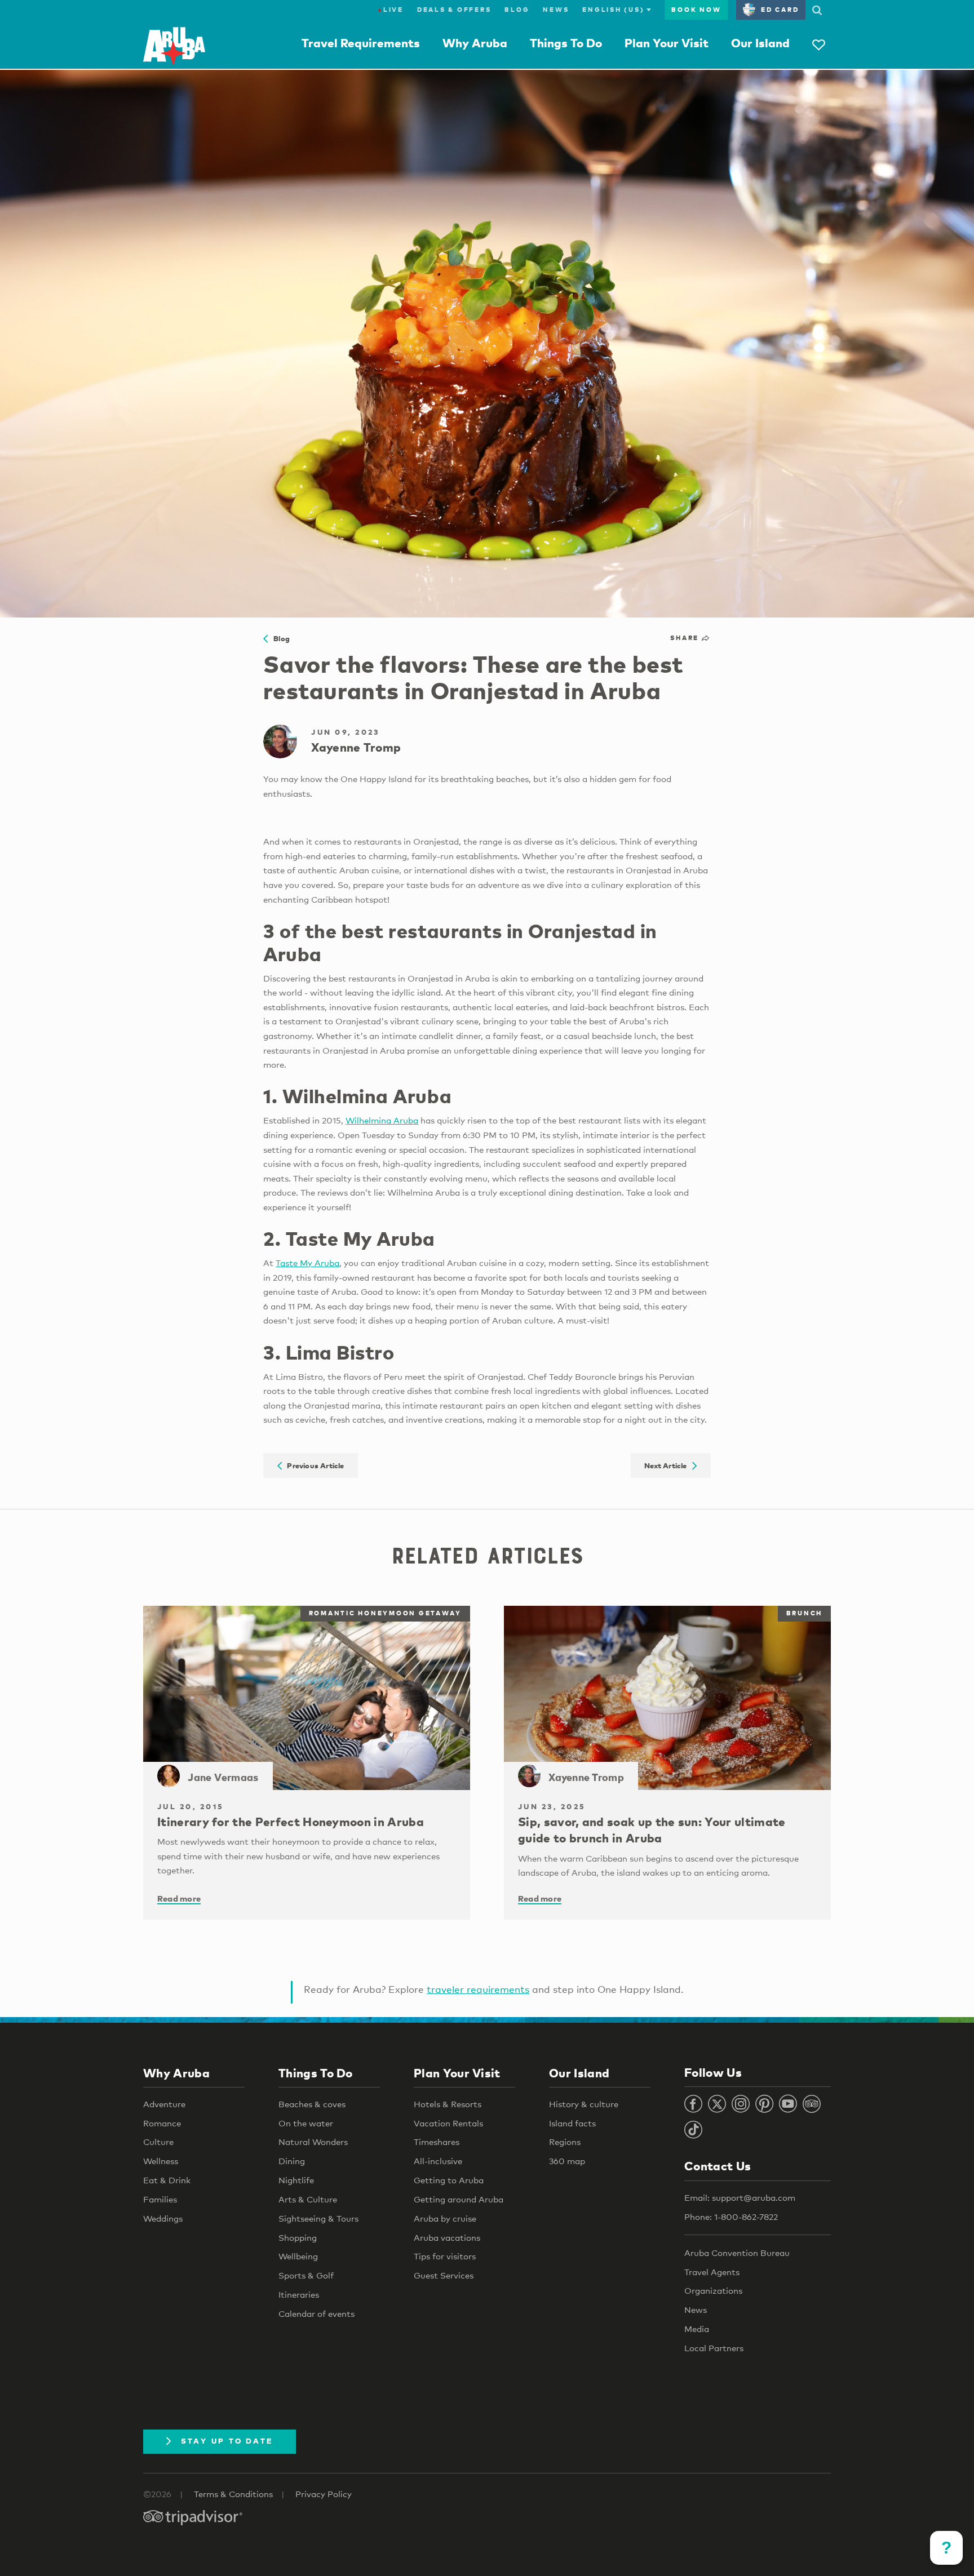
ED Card (780, 10)
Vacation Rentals (448, 2123)
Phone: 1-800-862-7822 (731, 2217)
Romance (162, 2123)
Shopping (298, 2237)
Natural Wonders (313, 2142)
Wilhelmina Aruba (382, 1120)
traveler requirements (478, 1989)
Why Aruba (475, 43)
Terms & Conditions (233, 2494)
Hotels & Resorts (448, 2104)
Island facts (572, 2123)
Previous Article (313, 1465)
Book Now (696, 10)
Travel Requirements (361, 43)
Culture (158, 2142)
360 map (567, 2161)
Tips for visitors (445, 2256)
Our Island (760, 43)
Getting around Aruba (459, 2199)
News (556, 10)
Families (160, 2199)
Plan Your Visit (667, 43)
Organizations (713, 2290)
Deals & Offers (454, 10)
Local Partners (714, 2348)
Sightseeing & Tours (318, 2218)
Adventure (164, 2104)
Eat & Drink (167, 2180)
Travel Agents (712, 2272)
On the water (306, 2123)
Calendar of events (316, 2313)
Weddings (163, 2218)
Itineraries (299, 2294)
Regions (565, 2142)
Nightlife (296, 2180)
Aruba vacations (447, 2237)
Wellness (161, 2161)
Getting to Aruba (449, 2180)
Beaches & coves (312, 2104)
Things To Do (566, 43)
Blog (517, 10)
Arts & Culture (308, 2199)
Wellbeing (298, 2256)
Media (697, 2329)
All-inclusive (438, 2161)
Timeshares (437, 2142)
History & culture (584, 2104)
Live (391, 10)
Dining (292, 2161)
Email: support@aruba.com (740, 2197)
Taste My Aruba (307, 1263)
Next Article (668, 1465)
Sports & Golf (306, 2275)
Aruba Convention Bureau (737, 2253)
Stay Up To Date (227, 2441)
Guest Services (444, 2275)
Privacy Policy (324, 2494)
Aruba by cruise (445, 2218)
